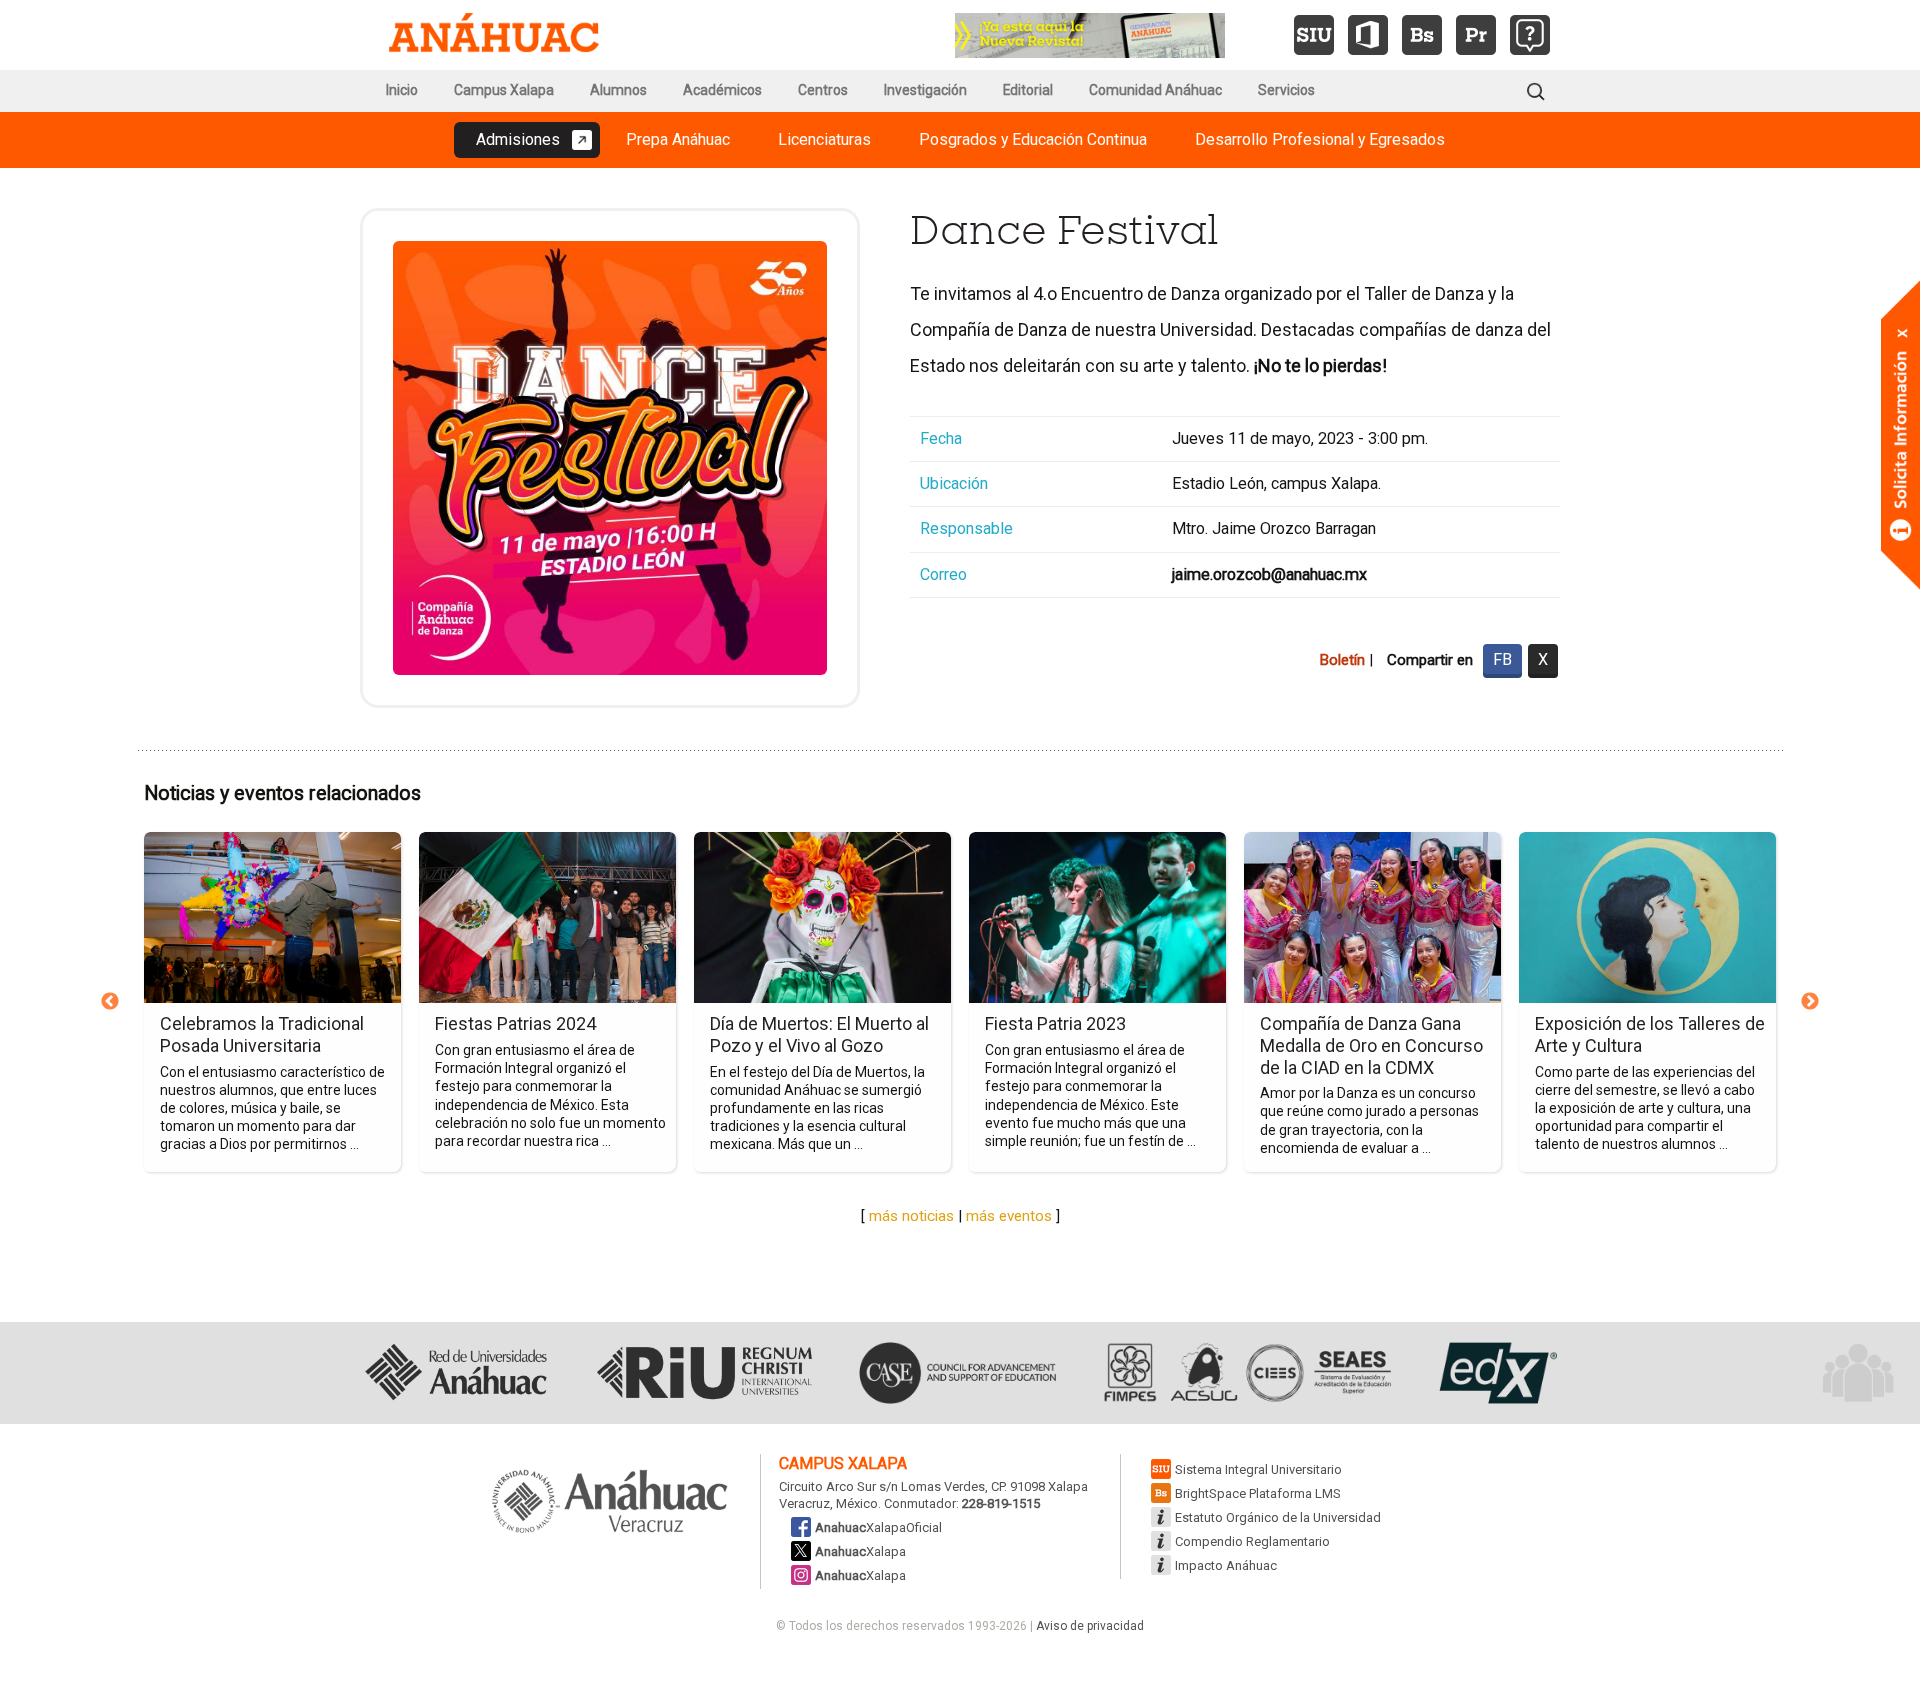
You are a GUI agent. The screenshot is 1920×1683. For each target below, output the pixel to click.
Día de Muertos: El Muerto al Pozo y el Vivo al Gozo (819, 1034)
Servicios (1286, 90)
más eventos (1009, 1216)
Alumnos (618, 90)
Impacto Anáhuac (1226, 1565)
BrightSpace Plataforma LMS (1258, 1493)
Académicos (722, 90)
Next (1810, 1002)
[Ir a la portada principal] (494, 35)
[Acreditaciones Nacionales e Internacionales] (1245, 1373)
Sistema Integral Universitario (1258, 1469)
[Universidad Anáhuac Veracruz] (610, 1503)
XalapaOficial (878, 1527)
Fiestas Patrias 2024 (515, 1023)
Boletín (1342, 660)
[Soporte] (1530, 35)
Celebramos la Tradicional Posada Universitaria (262, 1034)
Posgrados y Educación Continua (1033, 139)
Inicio (402, 90)
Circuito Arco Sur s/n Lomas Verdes (882, 1486)
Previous (110, 1002)
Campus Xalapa (504, 90)
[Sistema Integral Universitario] (1314, 35)
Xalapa (860, 1551)
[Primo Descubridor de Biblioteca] (1476, 35)
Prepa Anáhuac (678, 139)
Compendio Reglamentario (1252, 1541)
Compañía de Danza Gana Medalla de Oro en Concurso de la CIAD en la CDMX (1371, 1045)
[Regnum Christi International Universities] (704, 1373)
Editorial (1028, 90)
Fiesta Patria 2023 (1055, 1023)
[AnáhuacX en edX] (1495, 1373)
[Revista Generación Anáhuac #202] (1090, 33)
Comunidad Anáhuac (1155, 90)
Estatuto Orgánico (1278, 1517)
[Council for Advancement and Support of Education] (957, 1373)
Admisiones (518, 139)
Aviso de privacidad (1090, 1626)
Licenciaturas (824, 139)
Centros (823, 90)
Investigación (925, 90)
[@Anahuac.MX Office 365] (1368, 35)
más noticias (911, 1216)
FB (1502, 659)
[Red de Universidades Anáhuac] (455, 1373)
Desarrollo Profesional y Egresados (1320, 139)
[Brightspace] (1422, 35)
